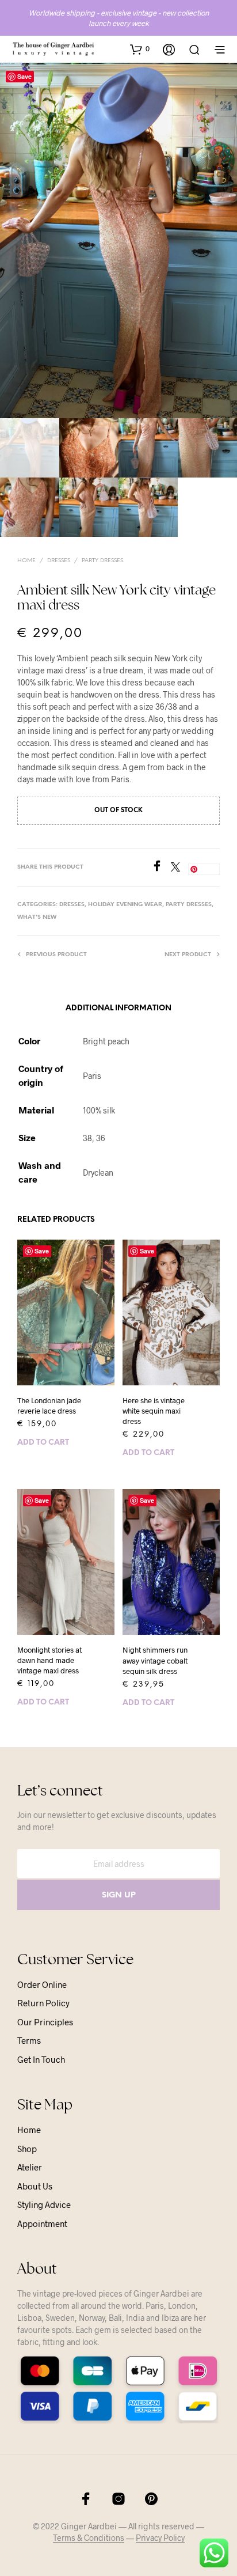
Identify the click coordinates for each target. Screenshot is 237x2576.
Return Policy (43, 2003)
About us (35, 2186)
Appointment (42, 2223)
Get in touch (41, 2059)
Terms (29, 2040)
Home (26, 561)
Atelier (30, 2167)
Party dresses (102, 561)
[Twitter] (179, 868)
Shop (27, 2149)
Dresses (59, 561)
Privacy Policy (160, 2538)
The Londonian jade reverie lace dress (49, 1406)
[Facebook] (161, 868)
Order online (42, 1984)
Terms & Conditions (89, 2538)
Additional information (118, 1008)
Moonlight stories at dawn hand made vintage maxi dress (49, 1660)
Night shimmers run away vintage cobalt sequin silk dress (155, 1660)
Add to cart (43, 1443)
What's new (37, 917)
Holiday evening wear (125, 905)
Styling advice (44, 2204)
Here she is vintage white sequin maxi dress (154, 1411)
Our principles (45, 2022)
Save (24, 76)
